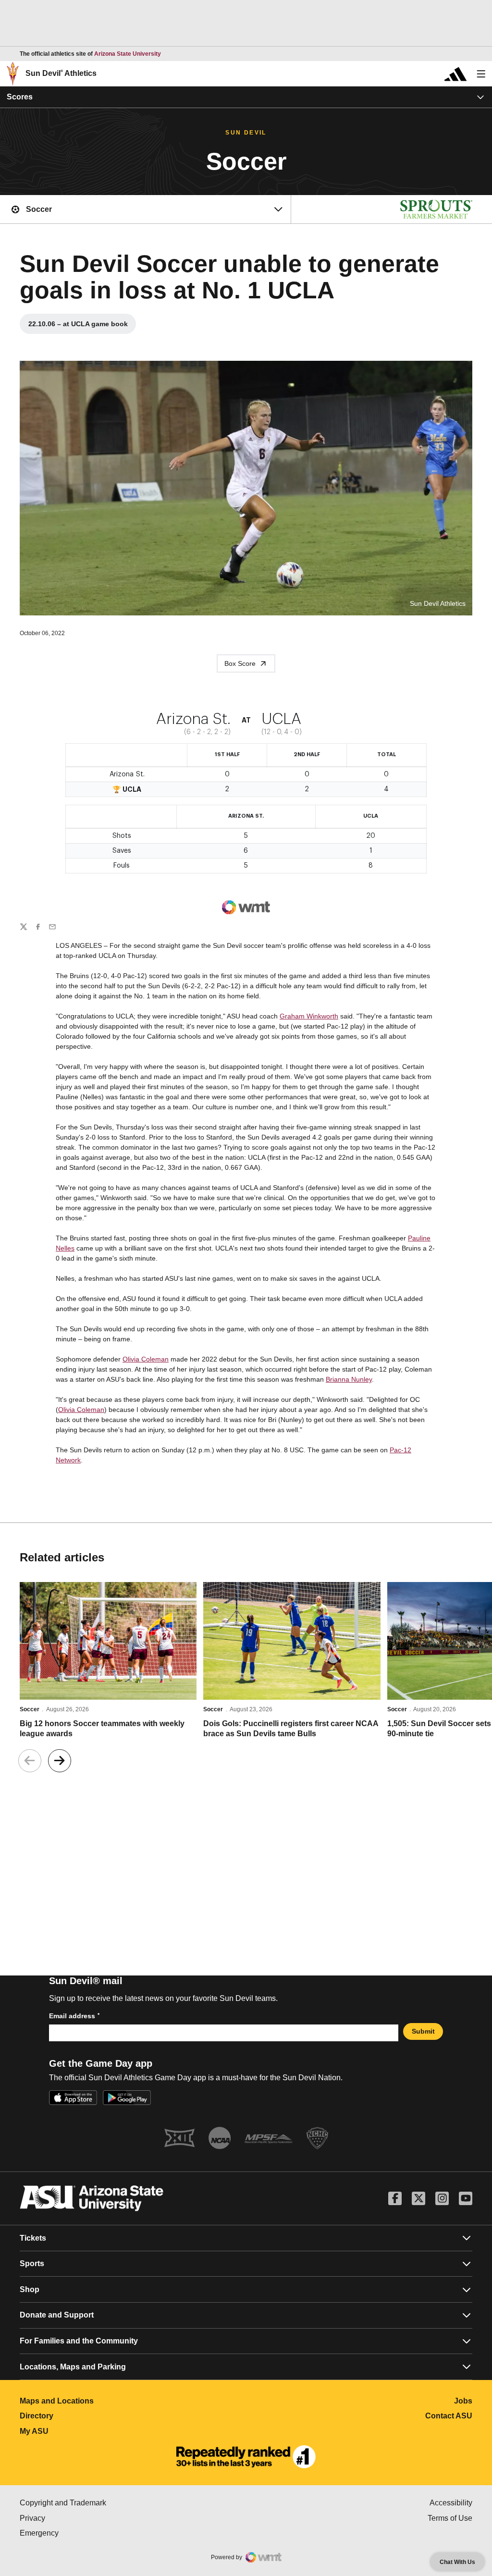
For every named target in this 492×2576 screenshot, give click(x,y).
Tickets (33, 2238)
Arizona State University (128, 54)
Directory (79, 2416)
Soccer (30, 1709)
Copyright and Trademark (104, 2503)
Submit (423, 2031)
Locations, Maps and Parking (73, 2367)
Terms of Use (450, 2518)
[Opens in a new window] (246, 2457)
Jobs (463, 2401)
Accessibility (451, 2503)
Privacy (73, 2518)
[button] (60, 1761)
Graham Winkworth (309, 1016)
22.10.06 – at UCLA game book (82, 326)
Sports (32, 2263)
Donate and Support (57, 2315)
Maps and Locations (99, 2401)
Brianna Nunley (349, 1379)
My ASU (77, 2431)
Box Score (240, 663)
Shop (30, 2289)
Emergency (80, 2533)
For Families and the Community (79, 2341)
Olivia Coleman (146, 1359)
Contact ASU (449, 2416)
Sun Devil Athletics (61, 73)
